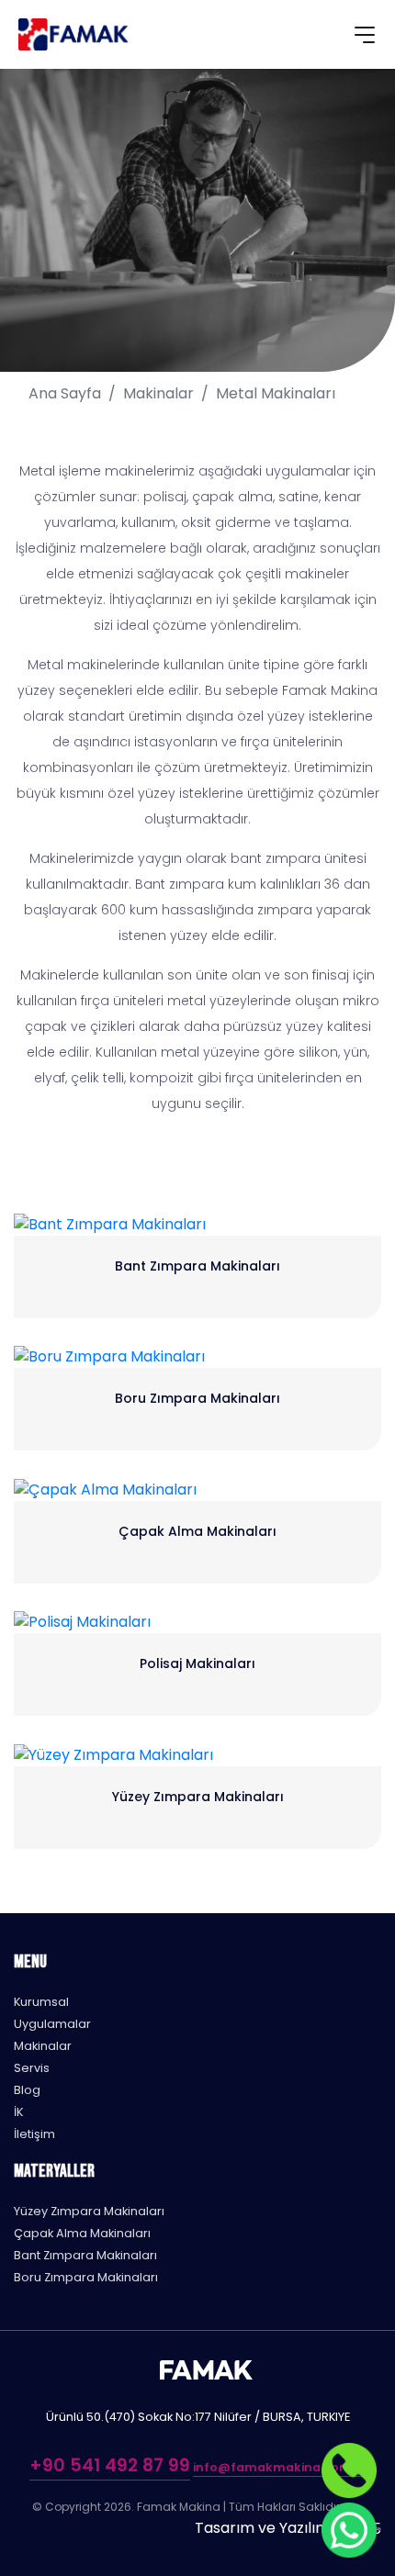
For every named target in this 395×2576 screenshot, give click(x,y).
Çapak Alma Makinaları (82, 2233)
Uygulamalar (52, 2024)
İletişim (34, 2134)
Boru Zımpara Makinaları (86, 2277)
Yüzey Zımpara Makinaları (89, 2211)
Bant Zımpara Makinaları (85, 2255)
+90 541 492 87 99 (110, 2465)
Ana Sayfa (65, 393)
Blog (27, 2090)
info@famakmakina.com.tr (279, 2467)
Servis (32, 2068)
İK (18, 2112)
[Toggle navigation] (365, 38)
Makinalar (158, 393)
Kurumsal (41, 2002)
